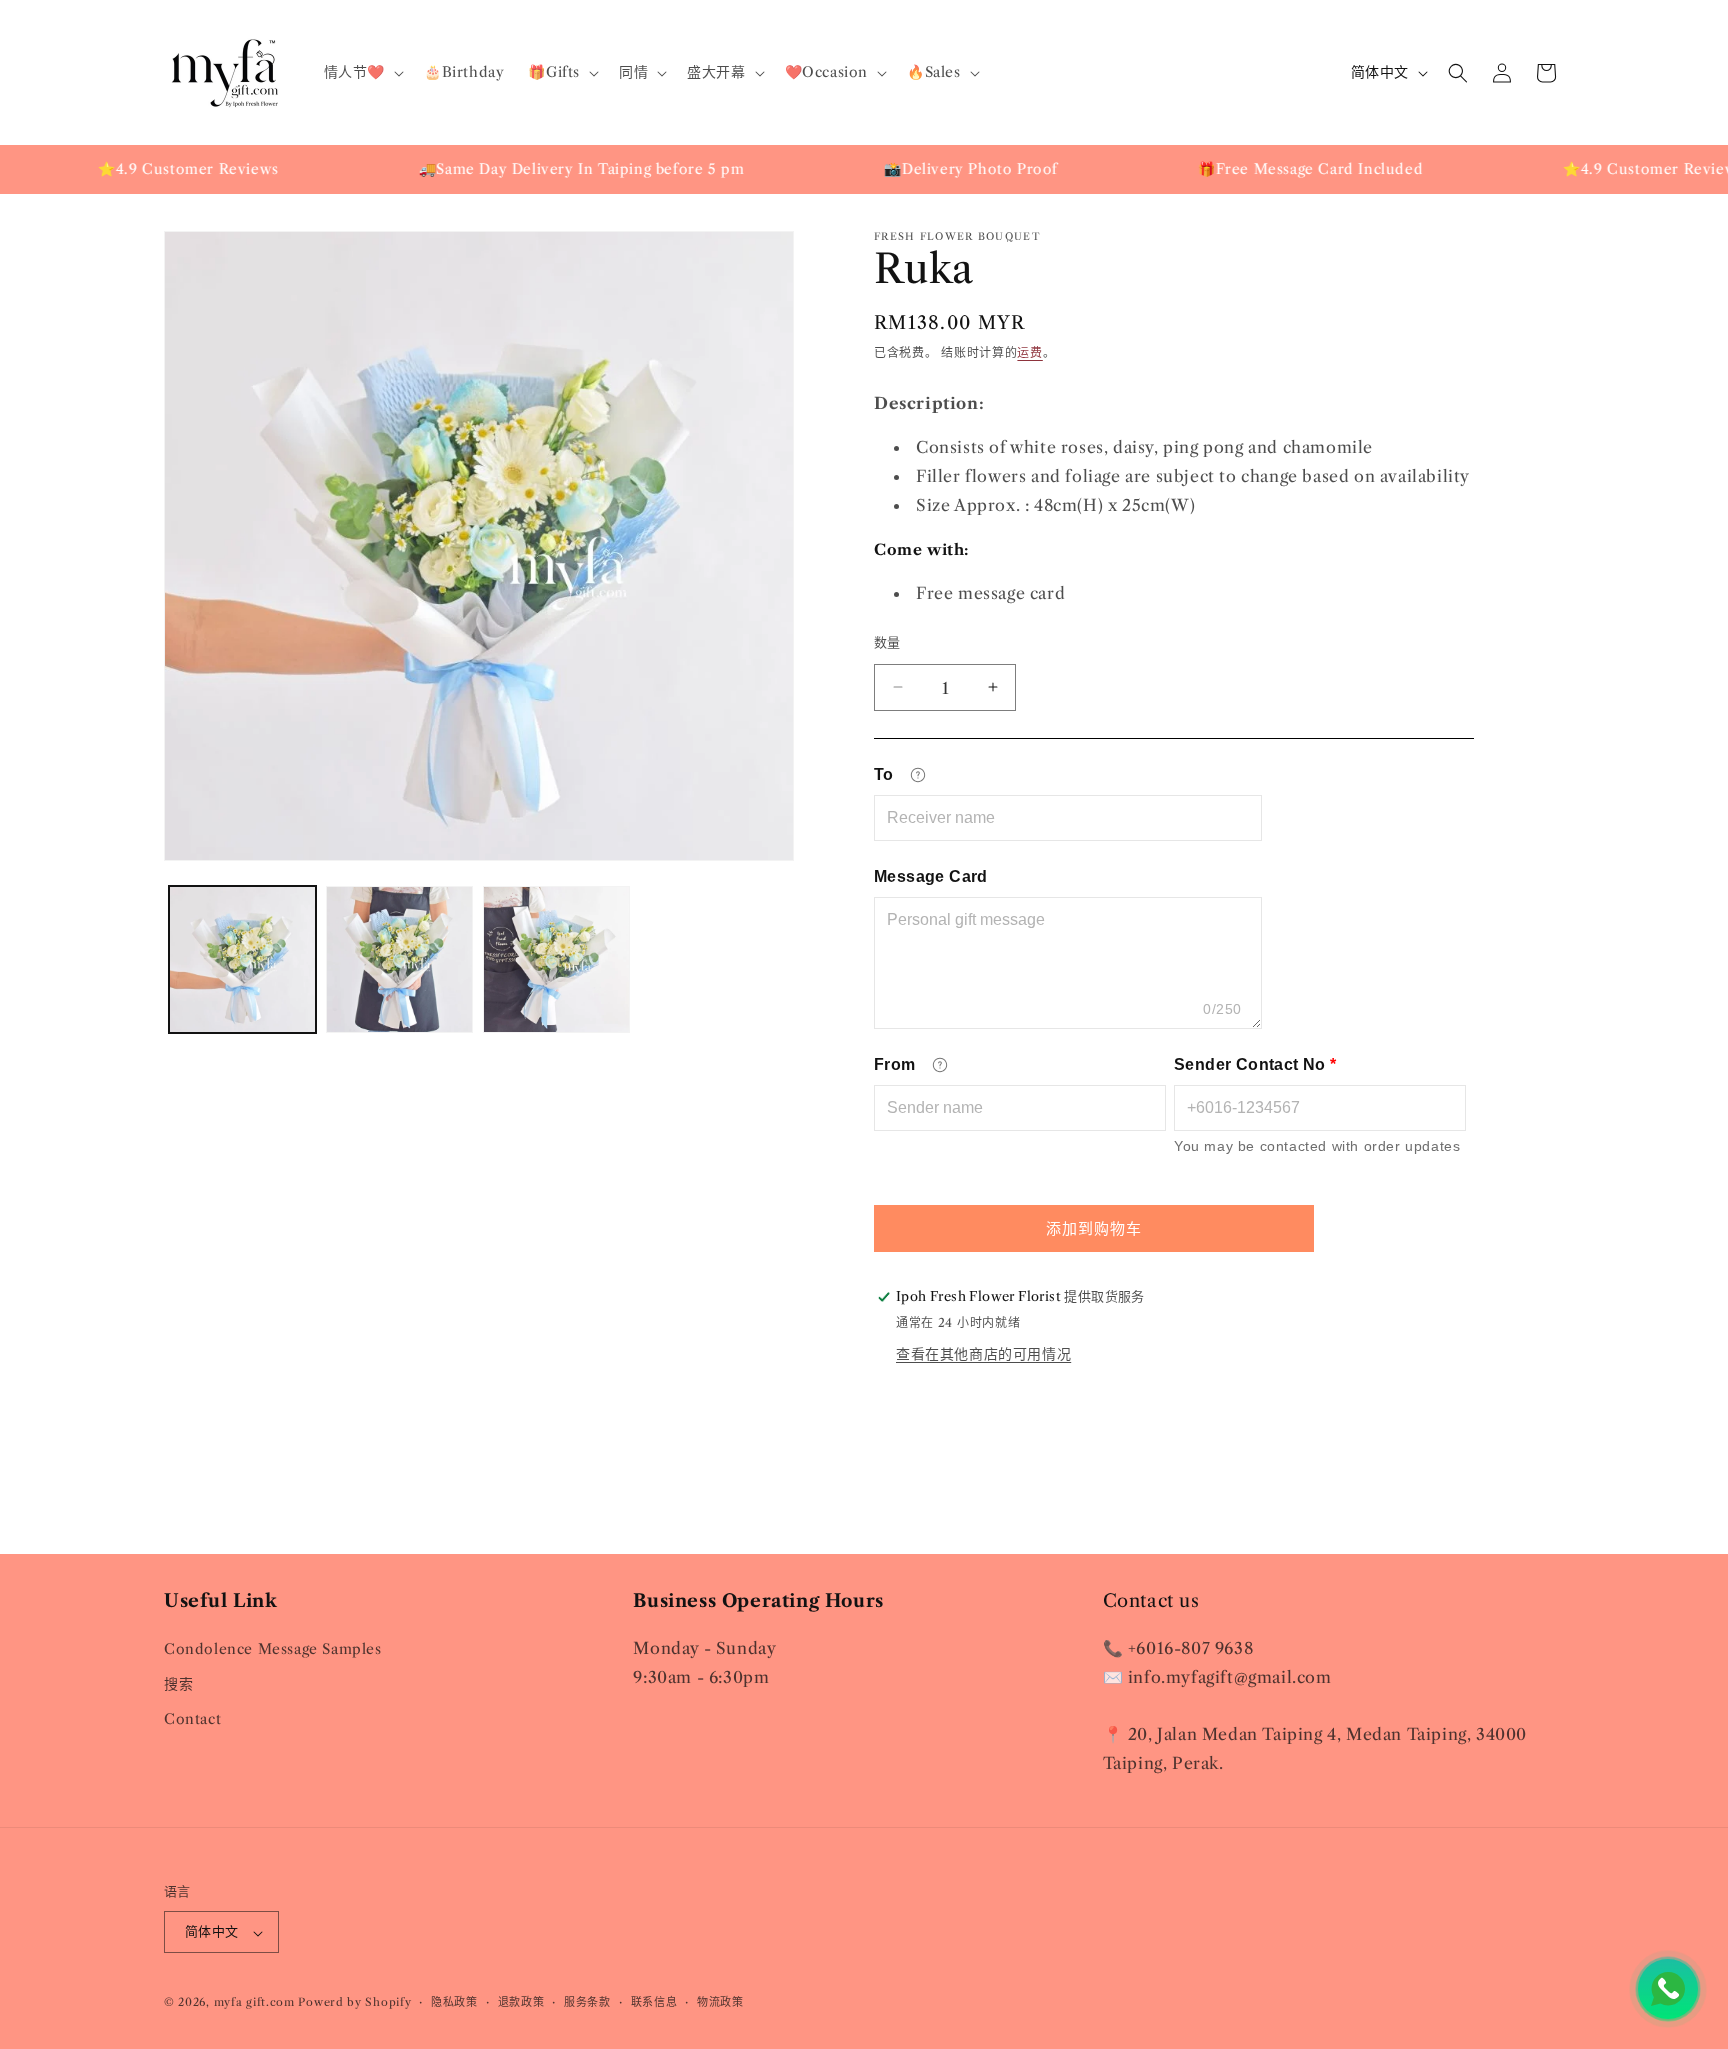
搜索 (178, 1683)
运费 (1029, 352)
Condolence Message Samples (273, 1648)
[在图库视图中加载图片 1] (242, 959)
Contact (192, 1719)
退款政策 (521, 2002)
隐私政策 (454, 2002)
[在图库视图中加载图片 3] (556, 959)
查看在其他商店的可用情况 (983, 1354)
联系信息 (654, 2002)
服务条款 (587, 2002)
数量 (887, 641)
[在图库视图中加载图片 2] (399, 959)
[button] (362, 72)
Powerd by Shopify (354, 2003)
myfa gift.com (254, 2003)
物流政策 (720, 2002)
